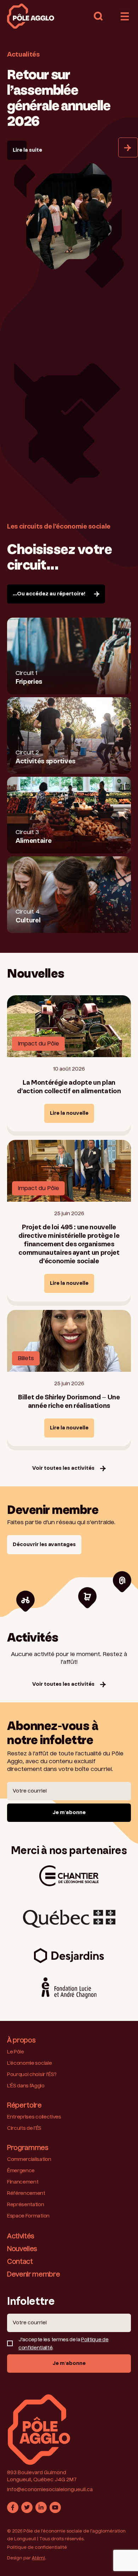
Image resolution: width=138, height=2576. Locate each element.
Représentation (26, 2205)
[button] (98, 16)
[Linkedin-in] (41, 2507)
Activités (21, 2237)
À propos (21, 2041)
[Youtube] (55, 2507)
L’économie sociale (29, 2063)
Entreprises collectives (34, 2117)
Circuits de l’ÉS (24, 2128)
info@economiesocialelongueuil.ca (50, 2490)
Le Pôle (16, 2052)
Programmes (28, 2148)
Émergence (21, 2171)
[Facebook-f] (13, 2507)
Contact (20, 2262)
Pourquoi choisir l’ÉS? (32, 2075)
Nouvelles (22, 2249)
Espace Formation (28, 2216)
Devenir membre (34, 2275)
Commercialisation (29, 2160)
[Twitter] (27, 2507)
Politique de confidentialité (37, 2548)
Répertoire (24, 2106)
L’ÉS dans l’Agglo (26, 2086)
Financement (23, 2182)
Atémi (38, 2558)
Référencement (26, 2193)
